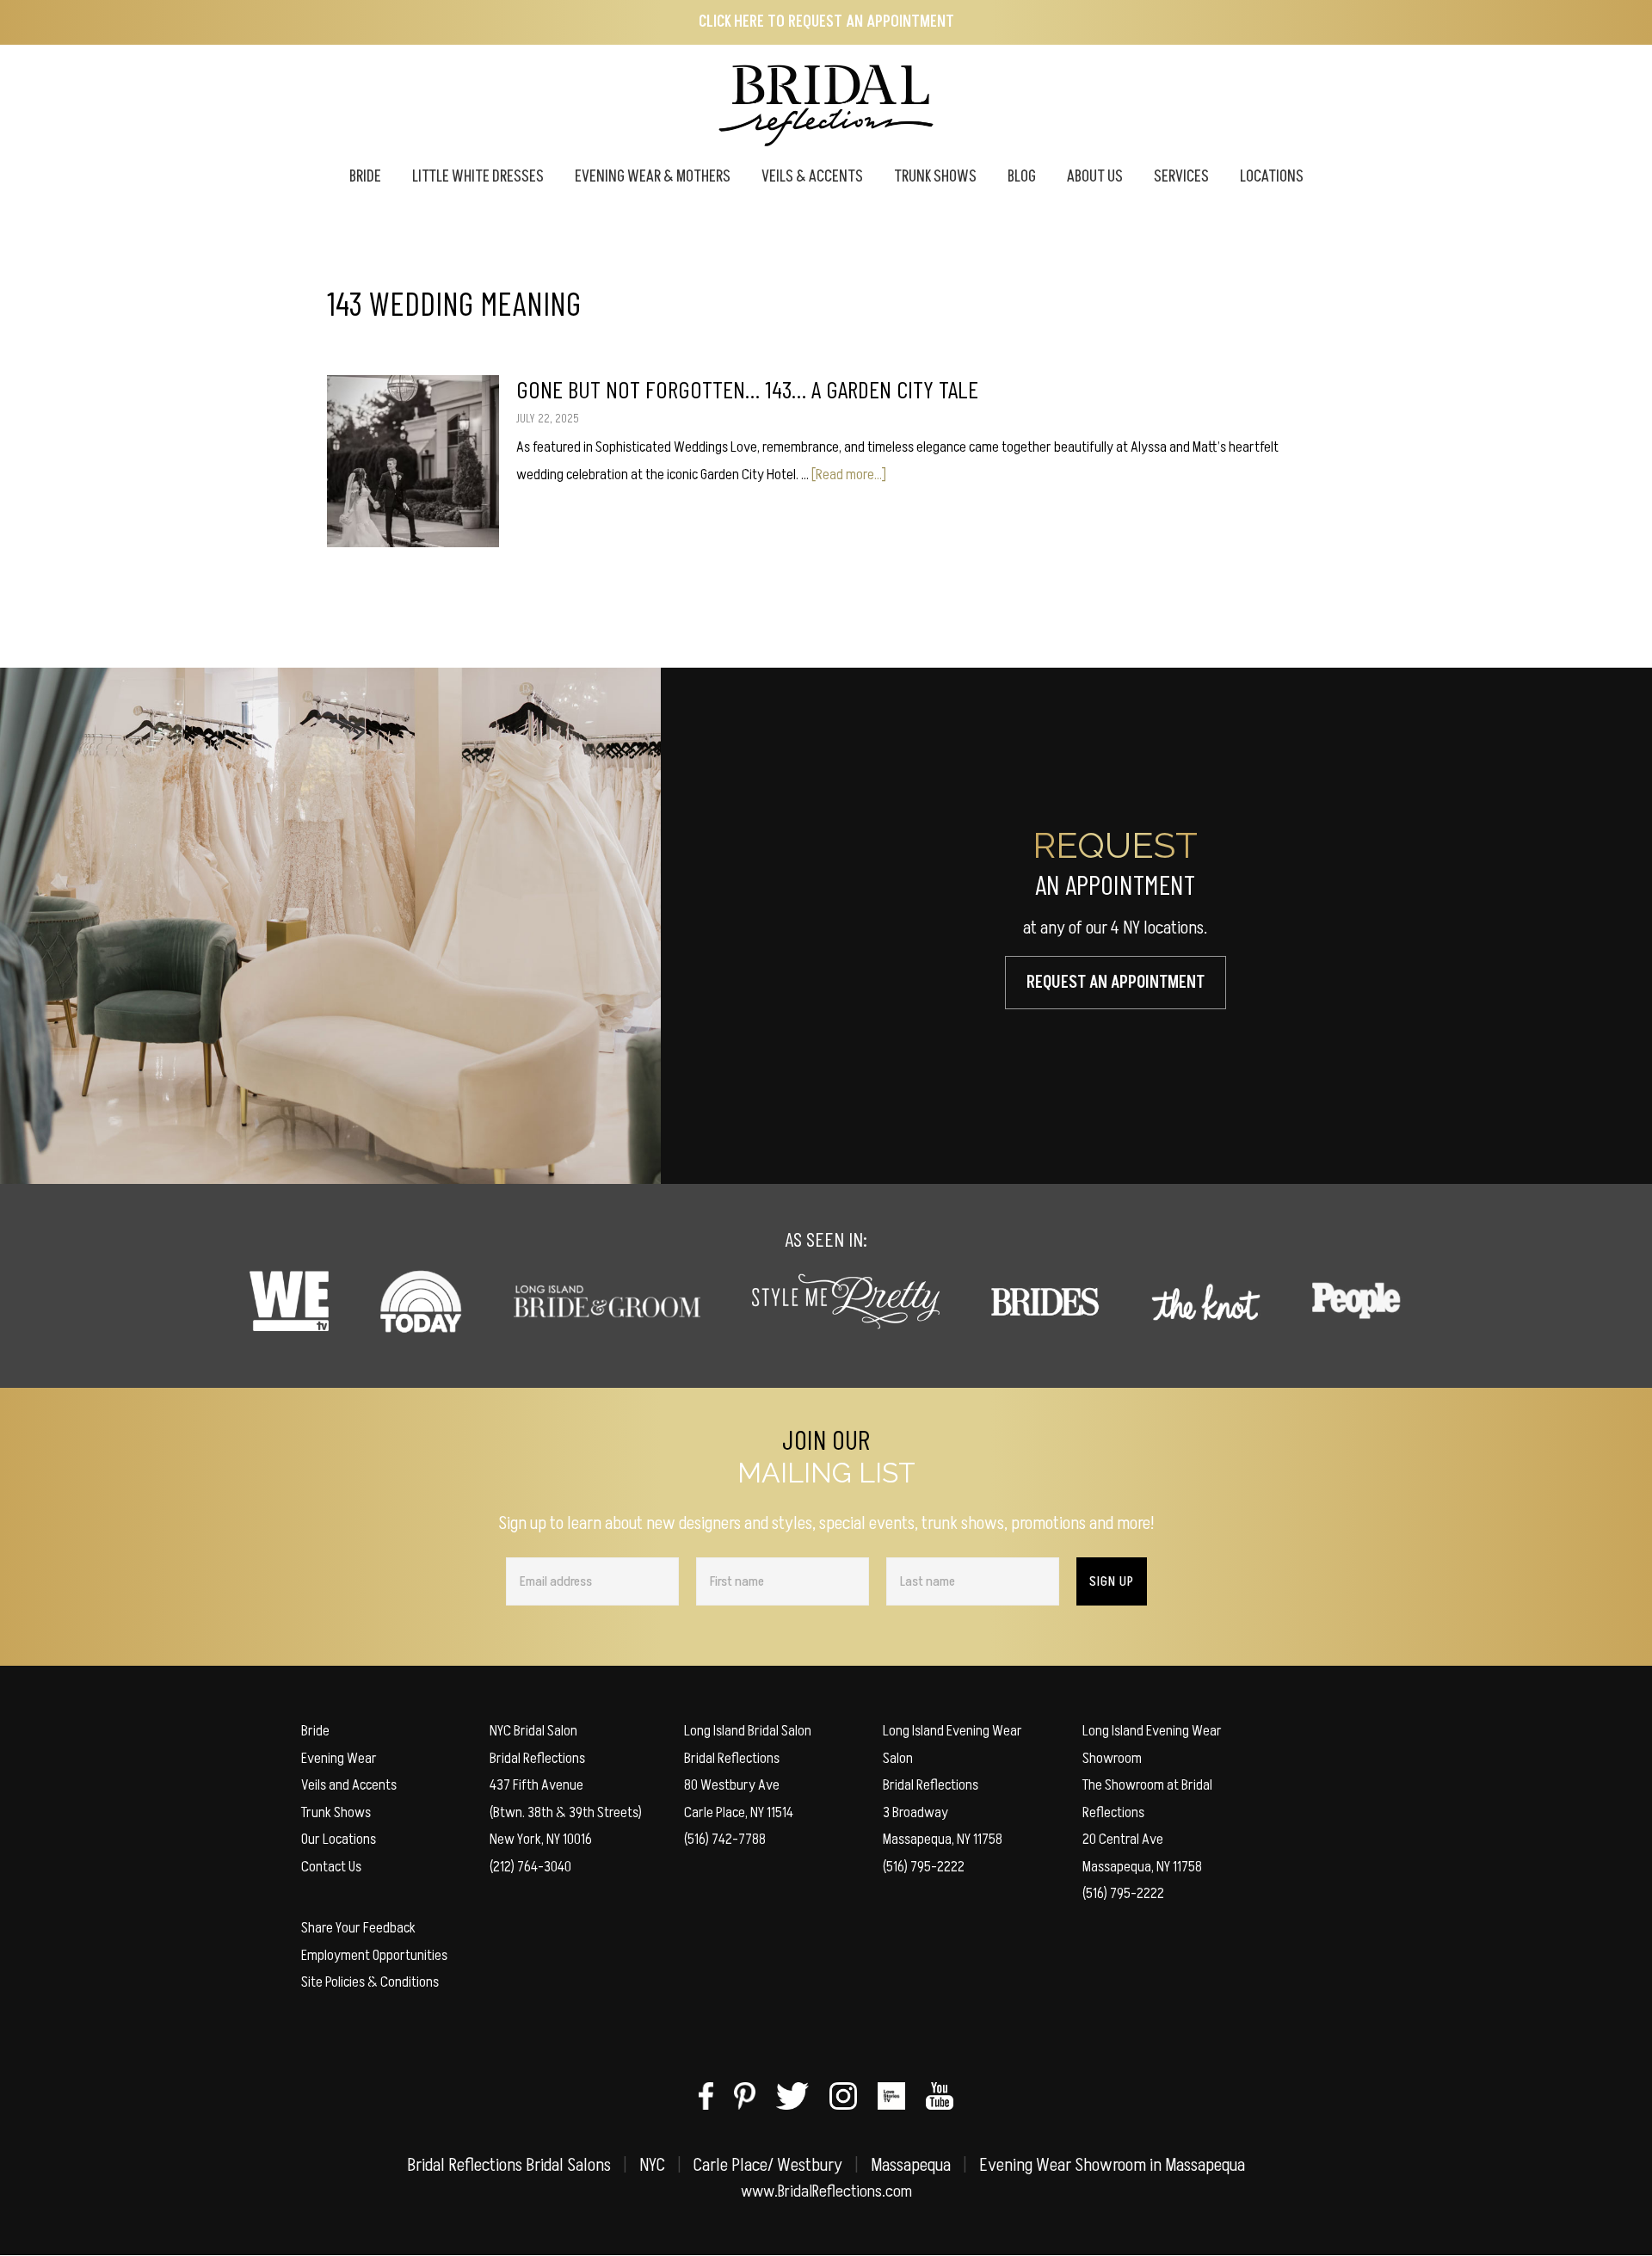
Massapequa (911, 2165)
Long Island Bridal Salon (748, 1731)
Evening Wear (339, 1758)
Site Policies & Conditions (370, 1982)
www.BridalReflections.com (826, 2191)
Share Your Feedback (358, 1928)
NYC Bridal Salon (533, 1731)
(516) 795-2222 (924, 1867)
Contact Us (331, 1867)
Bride (315, 1731)
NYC (652, 2165)
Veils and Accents (349, 1785)
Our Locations (339, 1839)
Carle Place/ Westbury (768, 2165)
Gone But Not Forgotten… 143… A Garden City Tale (747, 389)
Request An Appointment (1116, 983)
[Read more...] (849, 475)
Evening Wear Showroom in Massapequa (1112, 2165)
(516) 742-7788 (725, 1839)
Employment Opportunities (374, 1955)
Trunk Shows (336, 1812)
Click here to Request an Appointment (826, 22)
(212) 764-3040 (530, 1867)
